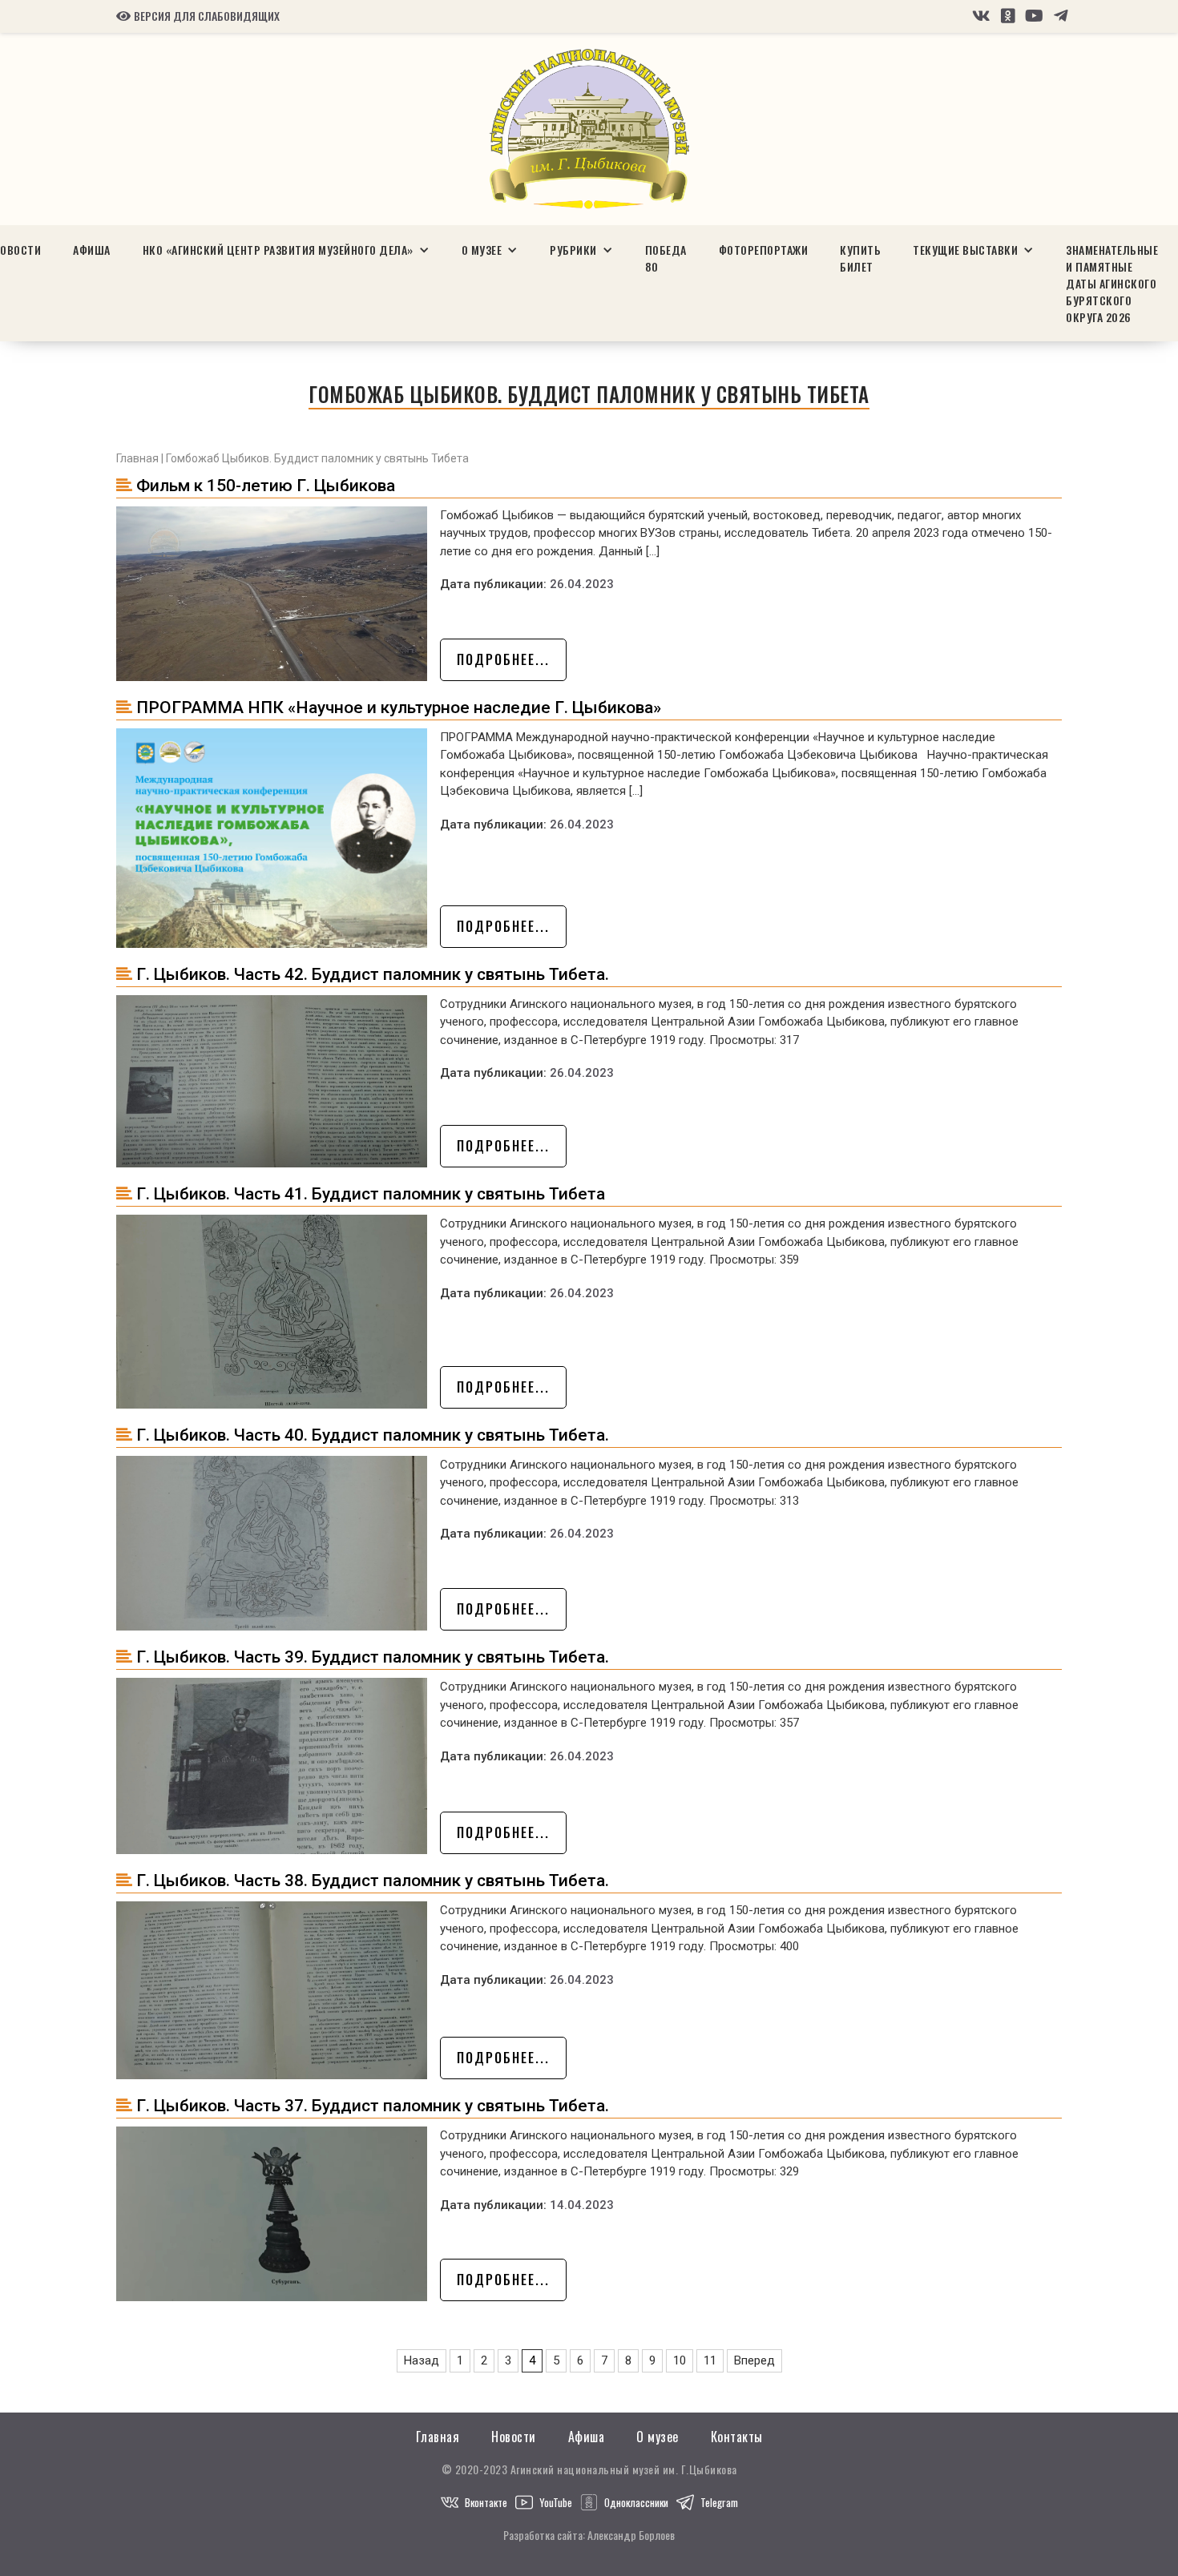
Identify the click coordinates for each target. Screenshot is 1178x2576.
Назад (422, 2360)
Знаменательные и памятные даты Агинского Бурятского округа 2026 (1112, 283)
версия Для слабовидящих (198, 16)
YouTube (556, 2502)
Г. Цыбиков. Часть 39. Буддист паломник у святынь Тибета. (373, 1657)
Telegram (719, 2502)
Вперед (754, 2360)
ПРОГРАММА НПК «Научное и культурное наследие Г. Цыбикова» (399, 707)
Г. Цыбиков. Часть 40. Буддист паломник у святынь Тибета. (373, 1435)
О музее (658, 2437)
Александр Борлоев (631, 2535)
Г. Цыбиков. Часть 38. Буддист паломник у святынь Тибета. (373, 1881)
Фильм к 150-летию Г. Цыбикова (266, 486)
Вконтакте (486, 2502)
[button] (286, 250)
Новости (514, 2437)
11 (710, 2360)
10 (680, 2360)
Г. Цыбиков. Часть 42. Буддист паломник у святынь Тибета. (373, 974)
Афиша (92, 250)
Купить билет (860, 258)
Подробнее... (503, 659)
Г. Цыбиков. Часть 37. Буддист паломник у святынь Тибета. (373, 2106)
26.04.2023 (582, 584)
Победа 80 (666, 258)
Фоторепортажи (764, 250)
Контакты (737, 2437)
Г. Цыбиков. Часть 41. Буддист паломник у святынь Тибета (371, 1194)
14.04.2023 (582, 2205)
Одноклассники (636, 2502)
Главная (137, 458)
